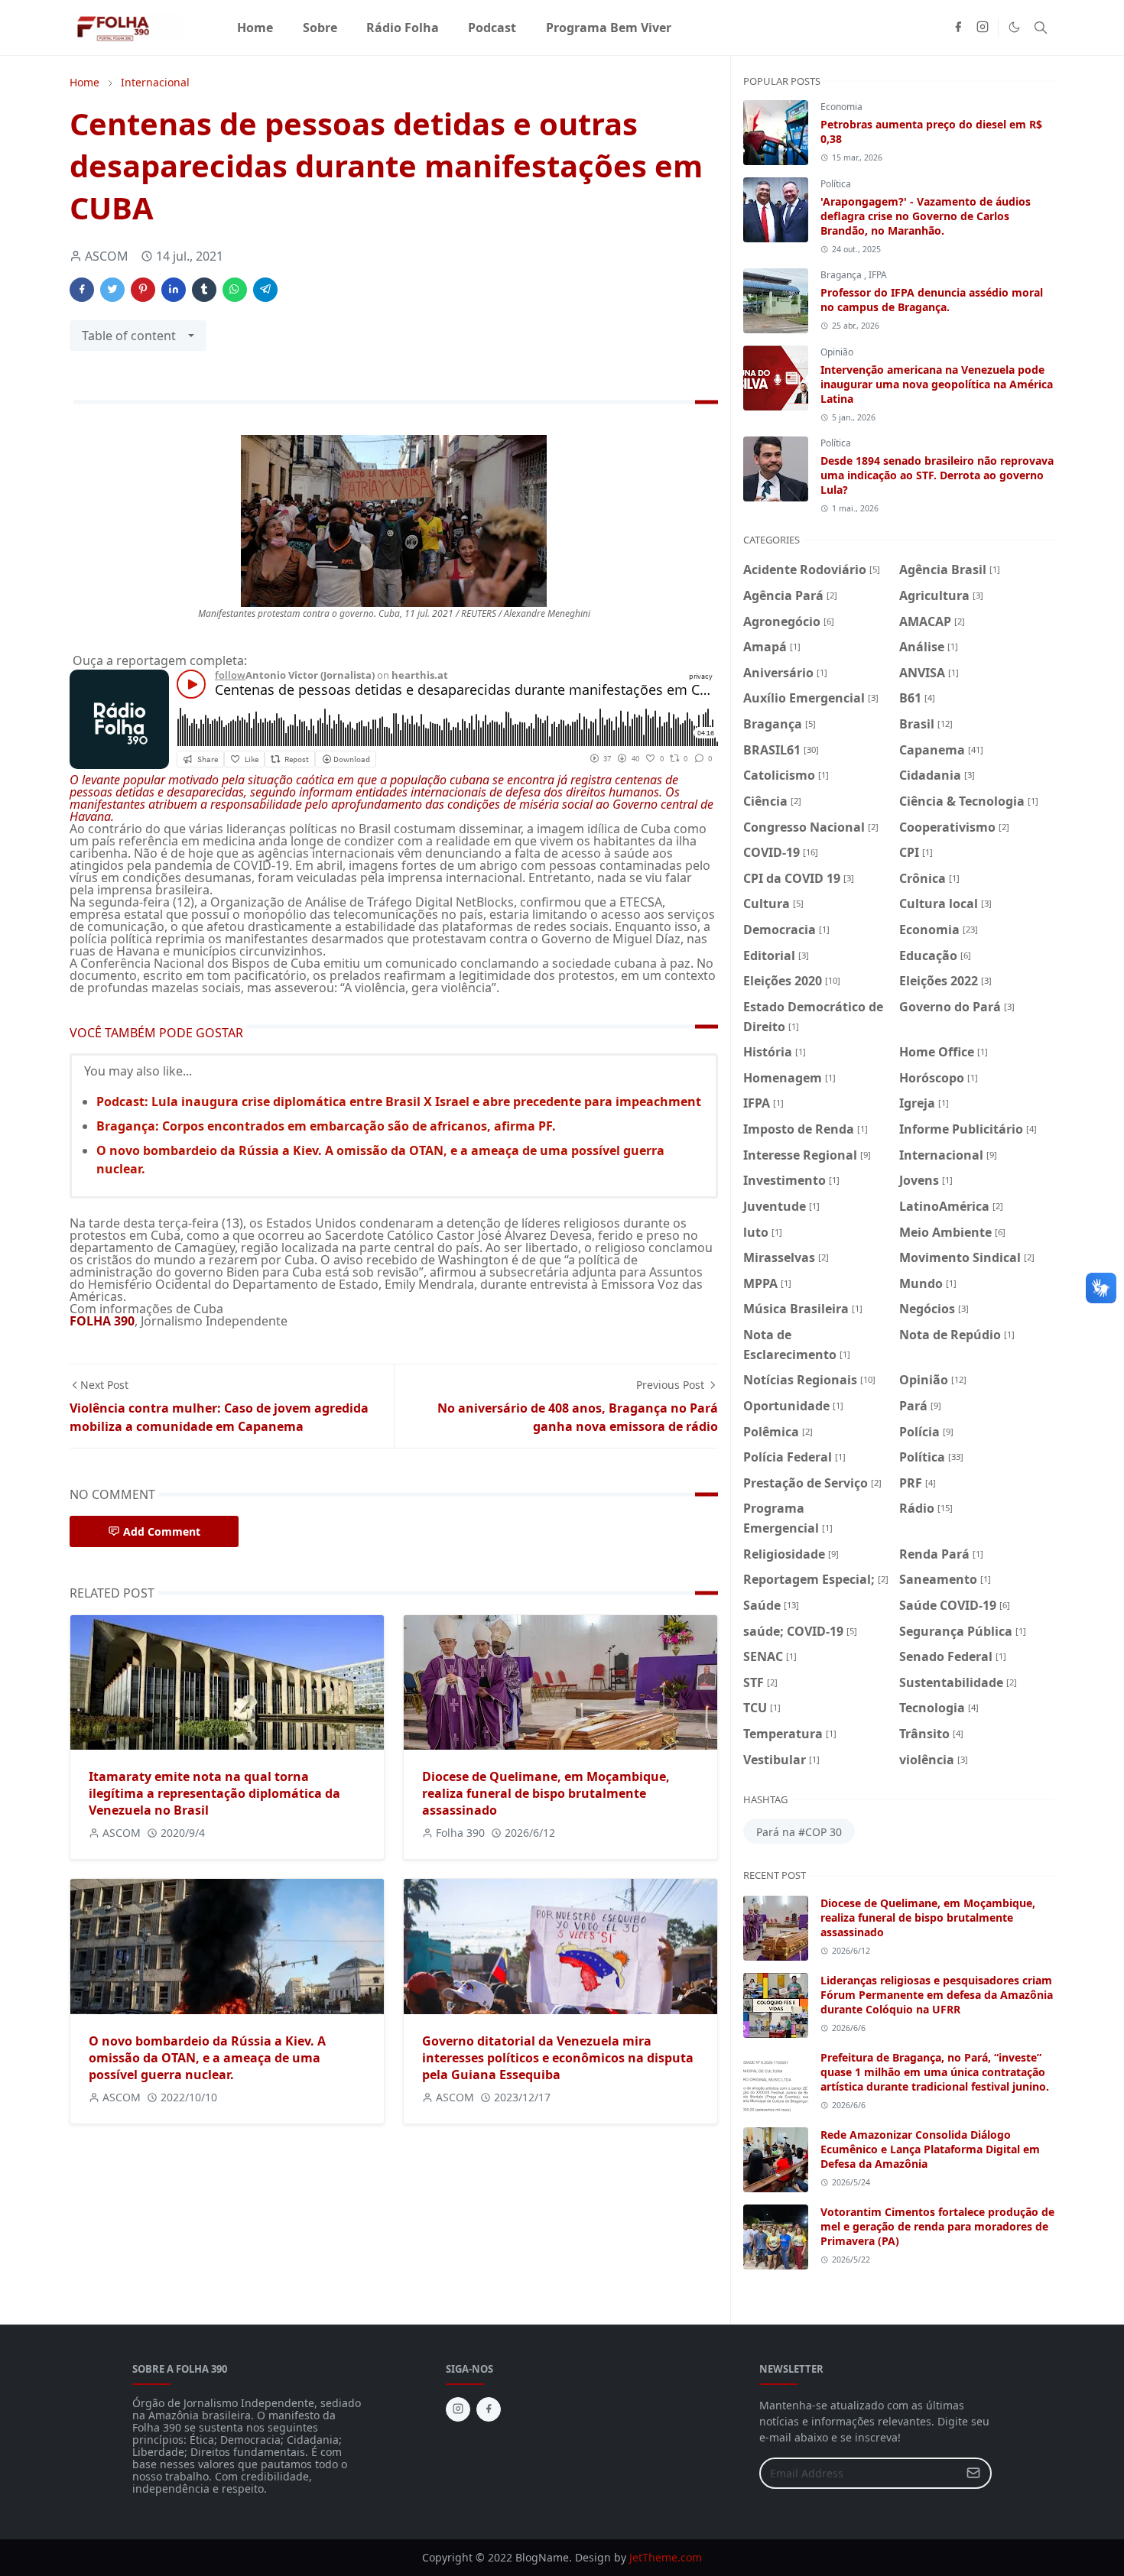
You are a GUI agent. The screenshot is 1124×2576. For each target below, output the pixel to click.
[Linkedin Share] (174, 290)
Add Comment (162, 1531)
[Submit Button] (973, 2473)
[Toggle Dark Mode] (1014, 27)
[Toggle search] (1041, 28)
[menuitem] (255, 28)
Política (836, 184)
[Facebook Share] (82, 290)
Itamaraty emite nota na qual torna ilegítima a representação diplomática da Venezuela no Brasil (214, 1793)
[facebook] (958, 28)
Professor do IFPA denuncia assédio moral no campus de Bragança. (932, 300)
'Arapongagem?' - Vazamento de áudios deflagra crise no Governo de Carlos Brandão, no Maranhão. (926, 216)
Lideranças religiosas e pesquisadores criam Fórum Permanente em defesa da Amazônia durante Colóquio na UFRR (937, 1995)
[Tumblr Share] (204, 290)
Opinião (837, 352)
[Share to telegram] (265, 290)
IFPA (878, 275)
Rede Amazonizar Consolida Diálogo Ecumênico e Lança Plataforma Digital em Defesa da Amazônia (930, 2149)
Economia (841, 107)
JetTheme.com (666, 2557)
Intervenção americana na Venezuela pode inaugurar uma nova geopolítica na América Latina (937, 384)
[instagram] (983, 28)
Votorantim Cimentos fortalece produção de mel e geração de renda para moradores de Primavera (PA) (937, 2226)
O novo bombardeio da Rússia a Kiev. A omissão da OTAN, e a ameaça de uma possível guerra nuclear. (207, 2058)
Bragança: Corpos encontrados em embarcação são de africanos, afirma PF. (326, 1126)
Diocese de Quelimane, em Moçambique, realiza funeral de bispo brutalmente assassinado (546, 1793)
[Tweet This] (112, 290)
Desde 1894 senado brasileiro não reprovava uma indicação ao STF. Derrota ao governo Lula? (937, 475)
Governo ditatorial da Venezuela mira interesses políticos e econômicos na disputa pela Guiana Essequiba (558, 2058)
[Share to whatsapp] (235, 290)
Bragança (842, 275)
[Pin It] (143, 290)
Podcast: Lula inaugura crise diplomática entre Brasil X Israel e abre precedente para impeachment (399, 1101)
